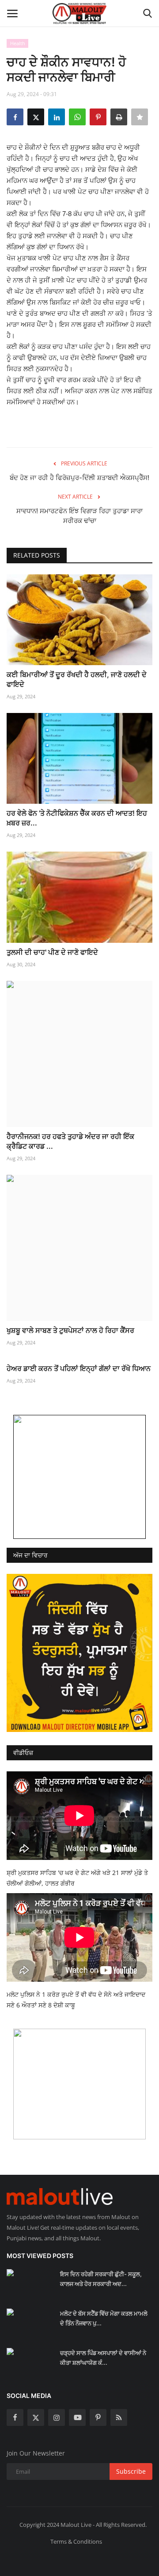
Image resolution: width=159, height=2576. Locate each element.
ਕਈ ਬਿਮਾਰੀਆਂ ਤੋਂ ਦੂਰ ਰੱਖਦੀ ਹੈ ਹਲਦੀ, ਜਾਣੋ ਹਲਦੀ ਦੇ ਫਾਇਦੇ (77, 679)
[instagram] (57, 2417)
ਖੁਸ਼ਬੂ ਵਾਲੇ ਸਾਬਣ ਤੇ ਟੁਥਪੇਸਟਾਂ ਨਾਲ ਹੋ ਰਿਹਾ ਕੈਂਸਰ (70, 1330)
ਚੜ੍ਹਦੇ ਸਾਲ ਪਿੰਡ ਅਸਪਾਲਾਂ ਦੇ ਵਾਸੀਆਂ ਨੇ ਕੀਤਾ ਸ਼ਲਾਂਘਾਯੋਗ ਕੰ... (103, 2358)
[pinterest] (98, 2417)
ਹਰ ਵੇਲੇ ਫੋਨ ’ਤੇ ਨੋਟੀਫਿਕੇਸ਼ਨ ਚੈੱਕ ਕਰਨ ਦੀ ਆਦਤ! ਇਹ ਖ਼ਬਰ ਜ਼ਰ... (77, 818)
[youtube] (77, 2417)
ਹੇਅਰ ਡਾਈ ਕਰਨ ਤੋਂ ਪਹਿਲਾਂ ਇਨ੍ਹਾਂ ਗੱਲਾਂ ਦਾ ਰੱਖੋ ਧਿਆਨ (79, 1368)
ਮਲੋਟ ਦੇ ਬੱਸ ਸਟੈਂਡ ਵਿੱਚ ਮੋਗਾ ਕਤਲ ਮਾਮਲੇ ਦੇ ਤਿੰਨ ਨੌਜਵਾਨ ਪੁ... (104, 2318)
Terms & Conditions (76, 2541)
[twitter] (36, 2417)
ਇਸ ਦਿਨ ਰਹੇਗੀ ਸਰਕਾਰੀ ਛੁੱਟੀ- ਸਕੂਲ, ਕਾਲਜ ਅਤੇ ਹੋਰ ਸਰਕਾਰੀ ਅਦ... (101, 2279)
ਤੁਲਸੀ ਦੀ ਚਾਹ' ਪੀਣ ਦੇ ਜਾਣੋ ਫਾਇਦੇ (52, 952)
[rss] (119, 2417)
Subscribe (131, 2471)
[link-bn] (79, 1477)
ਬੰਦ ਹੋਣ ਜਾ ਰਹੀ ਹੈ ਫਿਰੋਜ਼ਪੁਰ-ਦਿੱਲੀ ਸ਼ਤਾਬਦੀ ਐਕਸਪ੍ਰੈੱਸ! (79, 478)
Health (18, 43)
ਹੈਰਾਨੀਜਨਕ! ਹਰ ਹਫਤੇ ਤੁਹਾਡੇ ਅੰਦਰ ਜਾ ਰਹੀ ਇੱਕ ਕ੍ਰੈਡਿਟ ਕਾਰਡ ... (70, 1141)
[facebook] (15, 2417)
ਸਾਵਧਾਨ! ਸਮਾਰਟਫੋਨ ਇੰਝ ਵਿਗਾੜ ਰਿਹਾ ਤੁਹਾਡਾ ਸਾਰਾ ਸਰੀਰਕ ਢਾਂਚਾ (79, 516)
